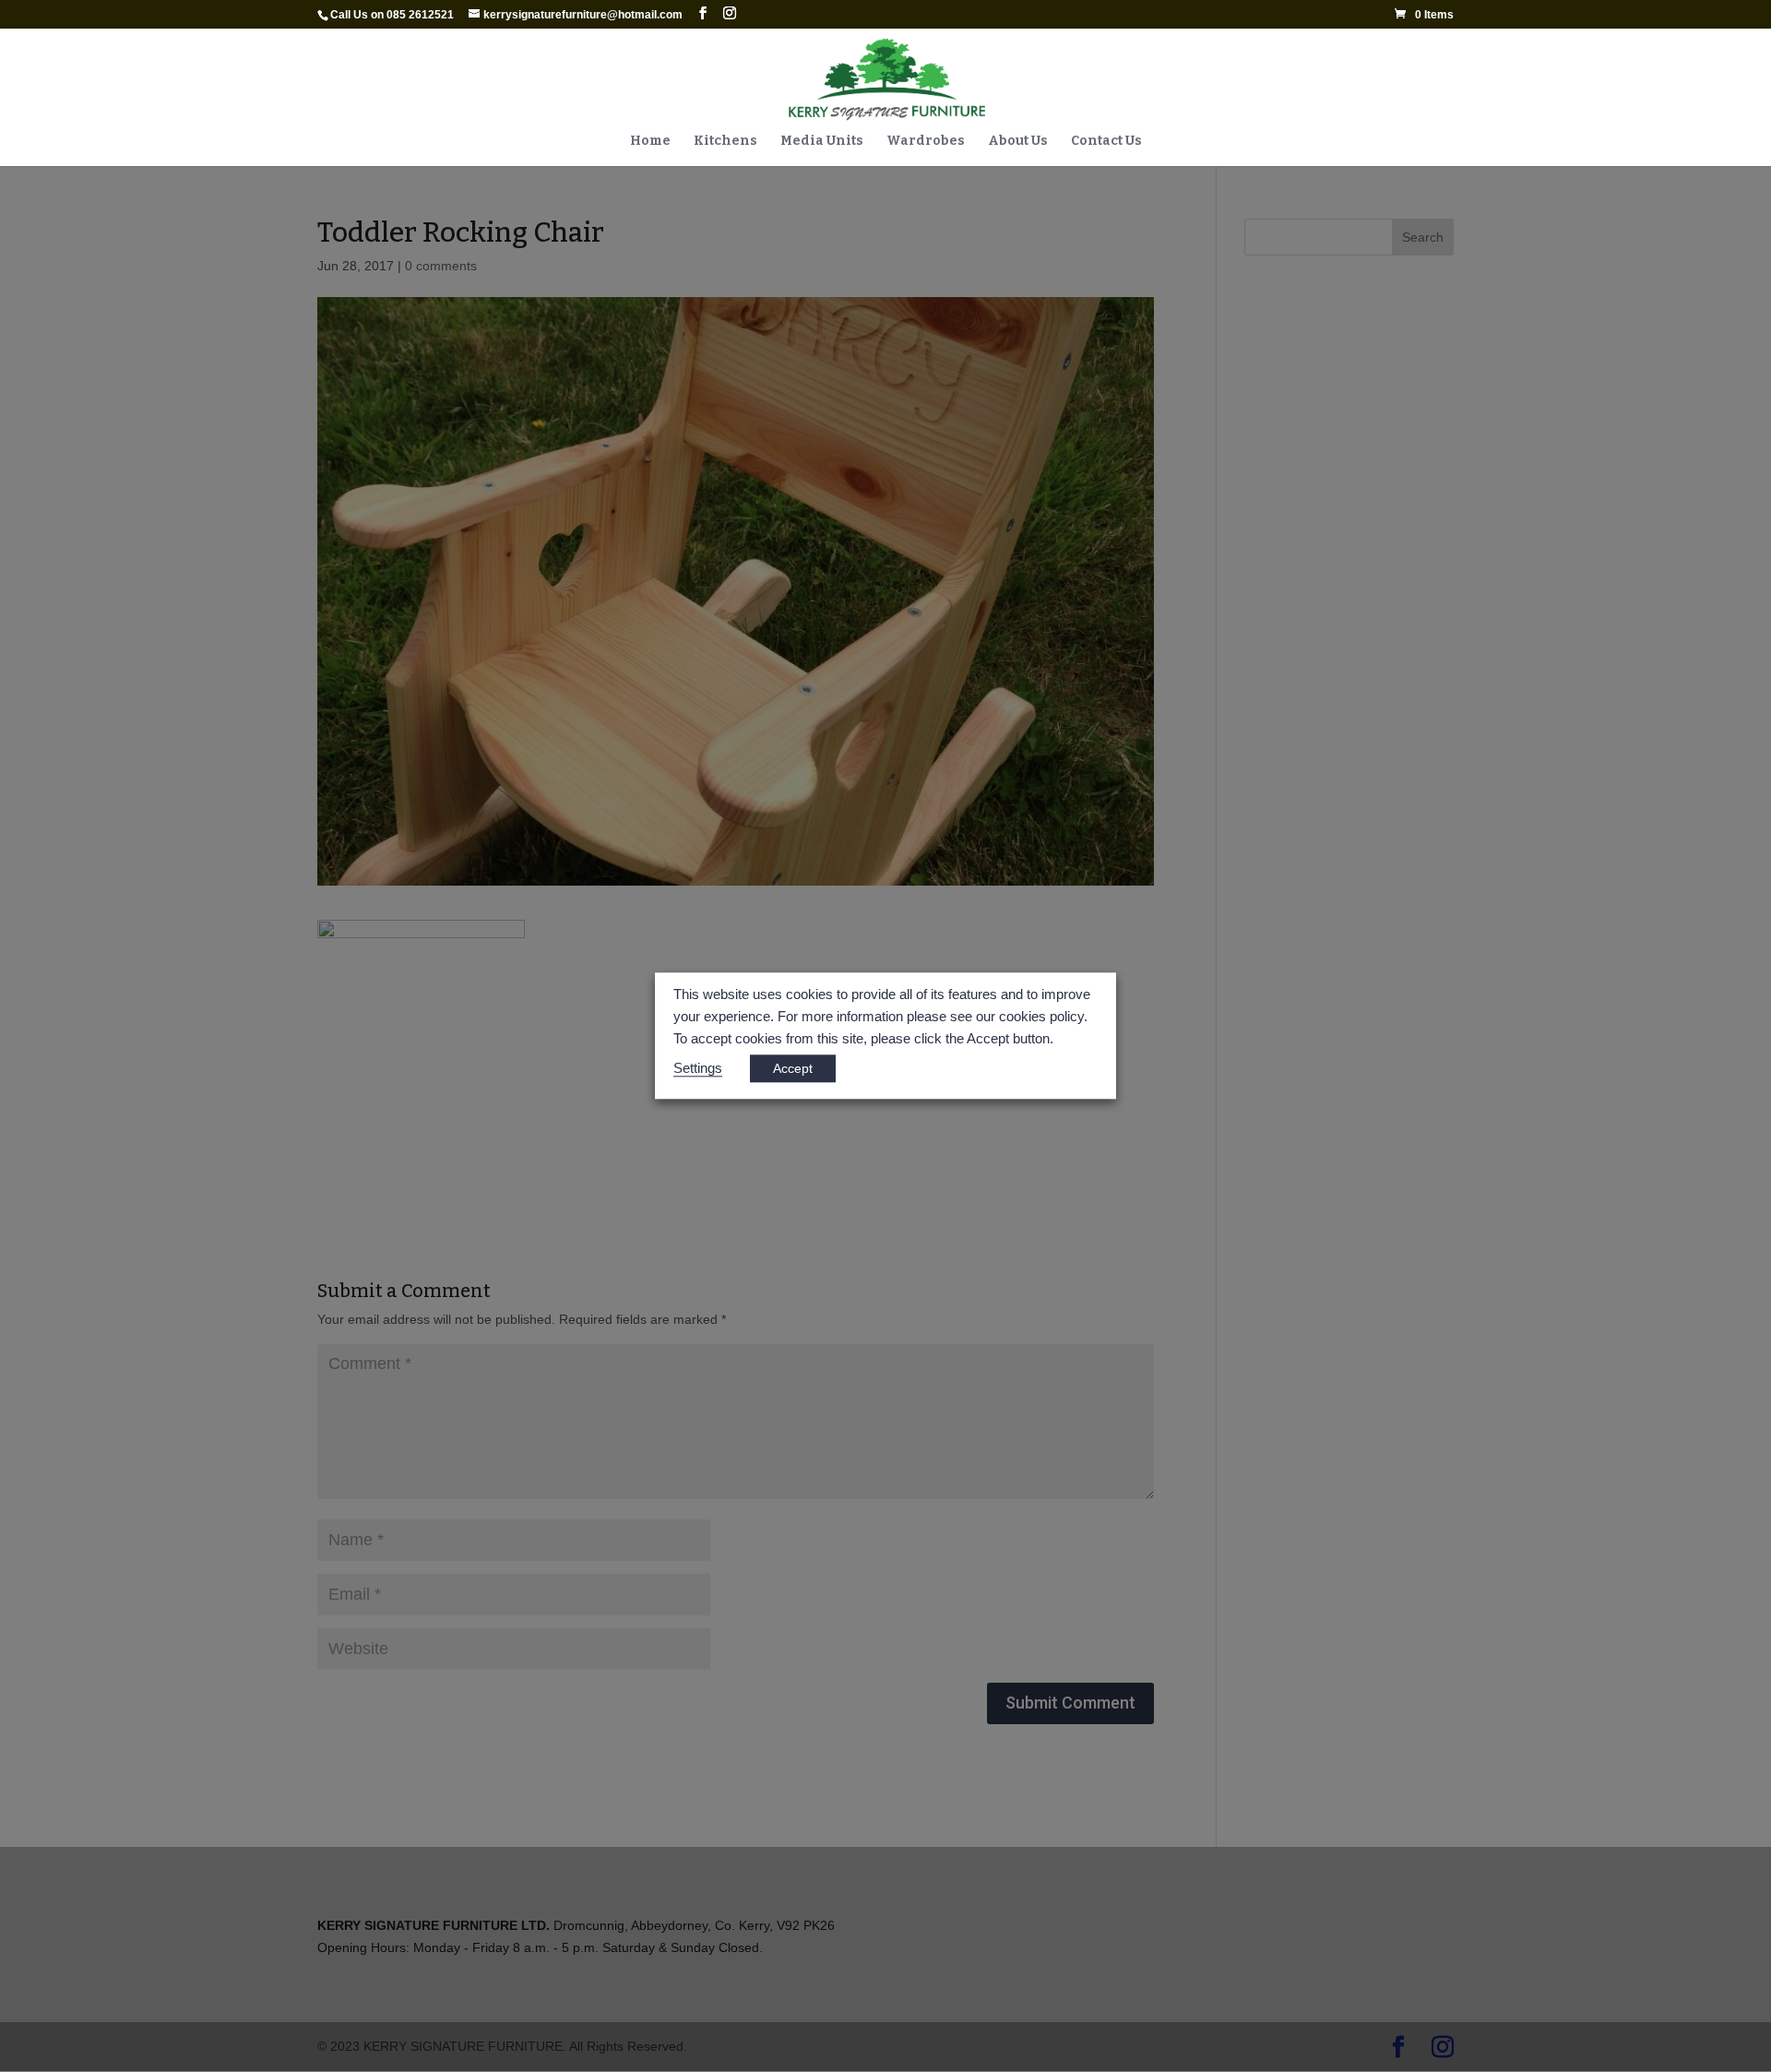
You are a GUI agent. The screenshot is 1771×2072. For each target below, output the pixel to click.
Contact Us (1106, 142)
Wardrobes (926, 142)
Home (650, 142)
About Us (1018, 142)
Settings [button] (698, 1069)
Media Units (822, 142)
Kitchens (725, 142)
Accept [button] (793, 1069)
